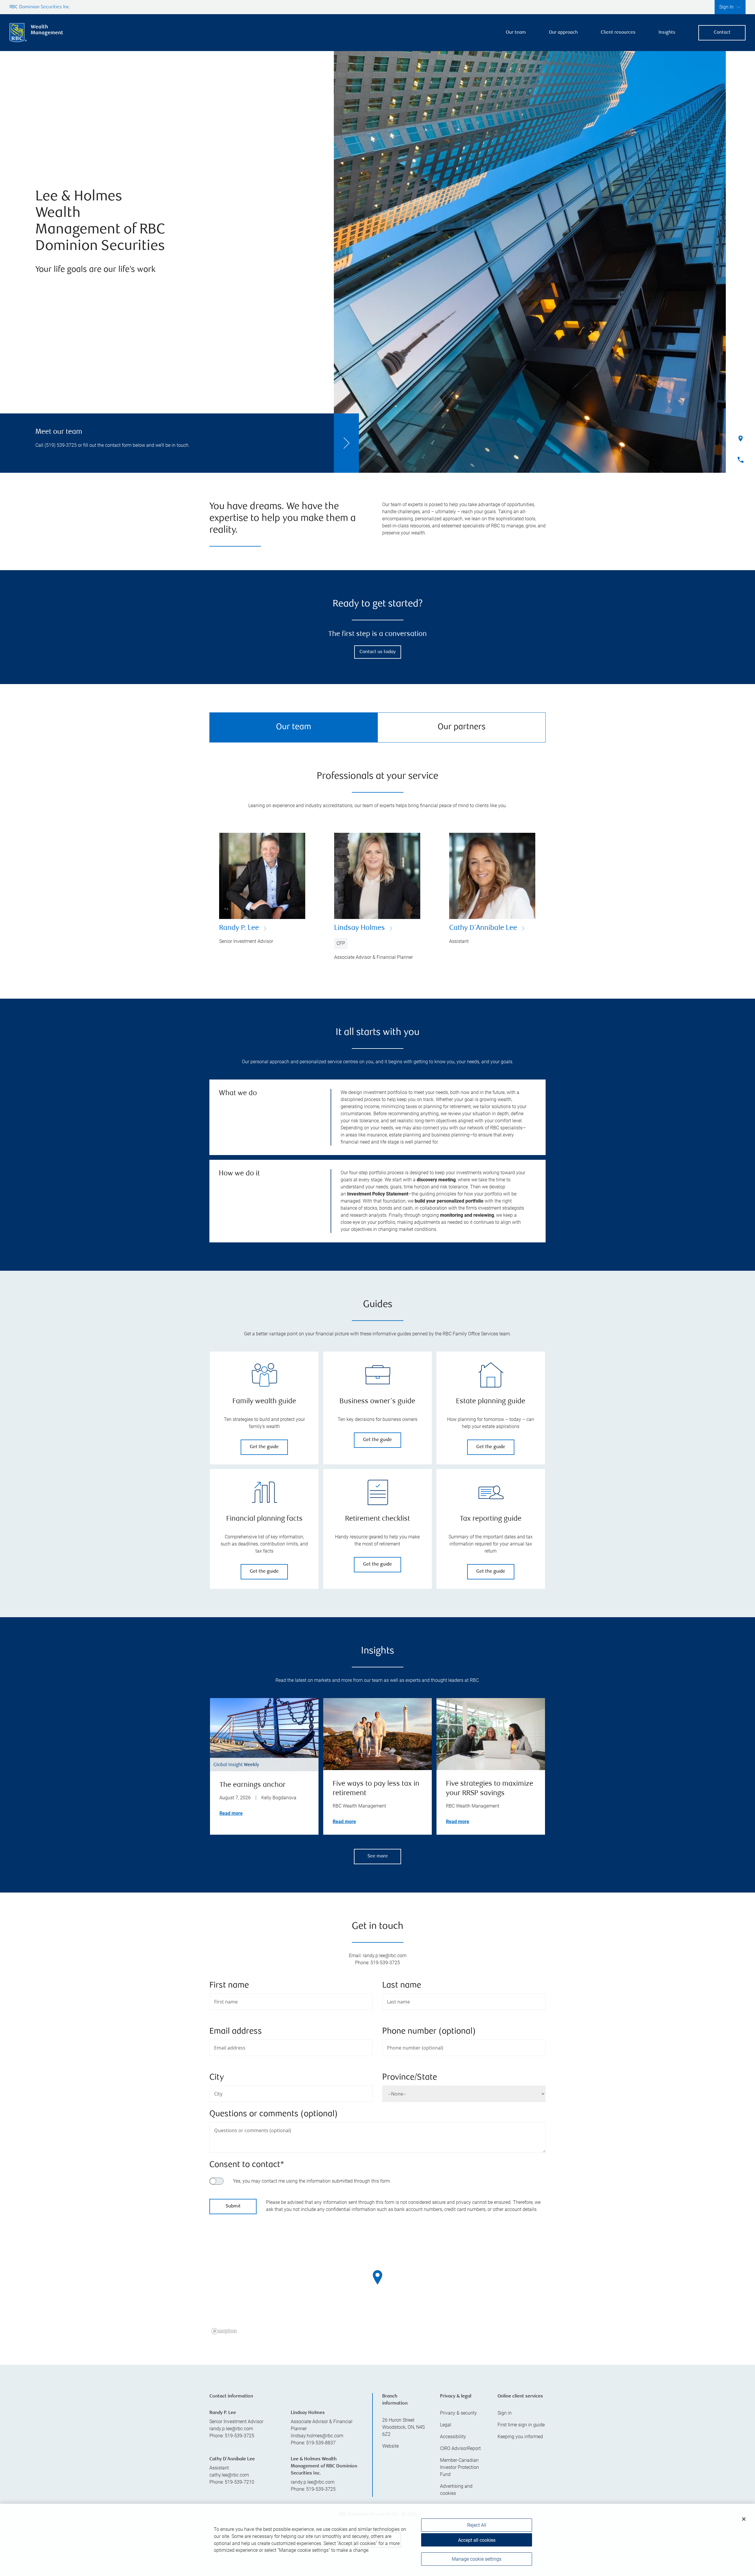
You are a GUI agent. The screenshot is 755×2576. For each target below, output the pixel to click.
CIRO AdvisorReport (460, 2448)
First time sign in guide (521, 2425)
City (217, 2078)
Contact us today (378, 652)
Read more (231, 1813)
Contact (722, 33)
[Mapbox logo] (224, 2331)
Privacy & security (458, 2413)
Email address (236, 2032)
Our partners (462, 727)
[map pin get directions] (377, 2277)
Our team (516, 33)
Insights (667, 33)
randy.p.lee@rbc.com (231, 2429)
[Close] (744, 2519)
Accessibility (453, 2437)
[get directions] (377, 2277)
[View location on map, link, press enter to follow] (377, 2285)
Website (390, 2446)
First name (229, 1986)
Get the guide (264, 1447)
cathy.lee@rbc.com (229, 2475)
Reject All (477, 2525)
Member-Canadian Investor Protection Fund (459, 2467)
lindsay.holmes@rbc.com (317, 2436)
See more (378, 1856)
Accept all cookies (477, 2540)
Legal (446, 2425)
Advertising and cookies (456, 2490)
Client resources (618, 33)
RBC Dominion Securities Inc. (40, 7)
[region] (377, 2285)
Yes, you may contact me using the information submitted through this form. (312, 2181)
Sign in (505, 2413)
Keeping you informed (520, 2437)
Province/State (410, 2078)
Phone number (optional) (429, 2032)
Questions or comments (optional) (274, 2114)
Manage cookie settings (477, 2559)
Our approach (563, 33)
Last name (402, 1986)
